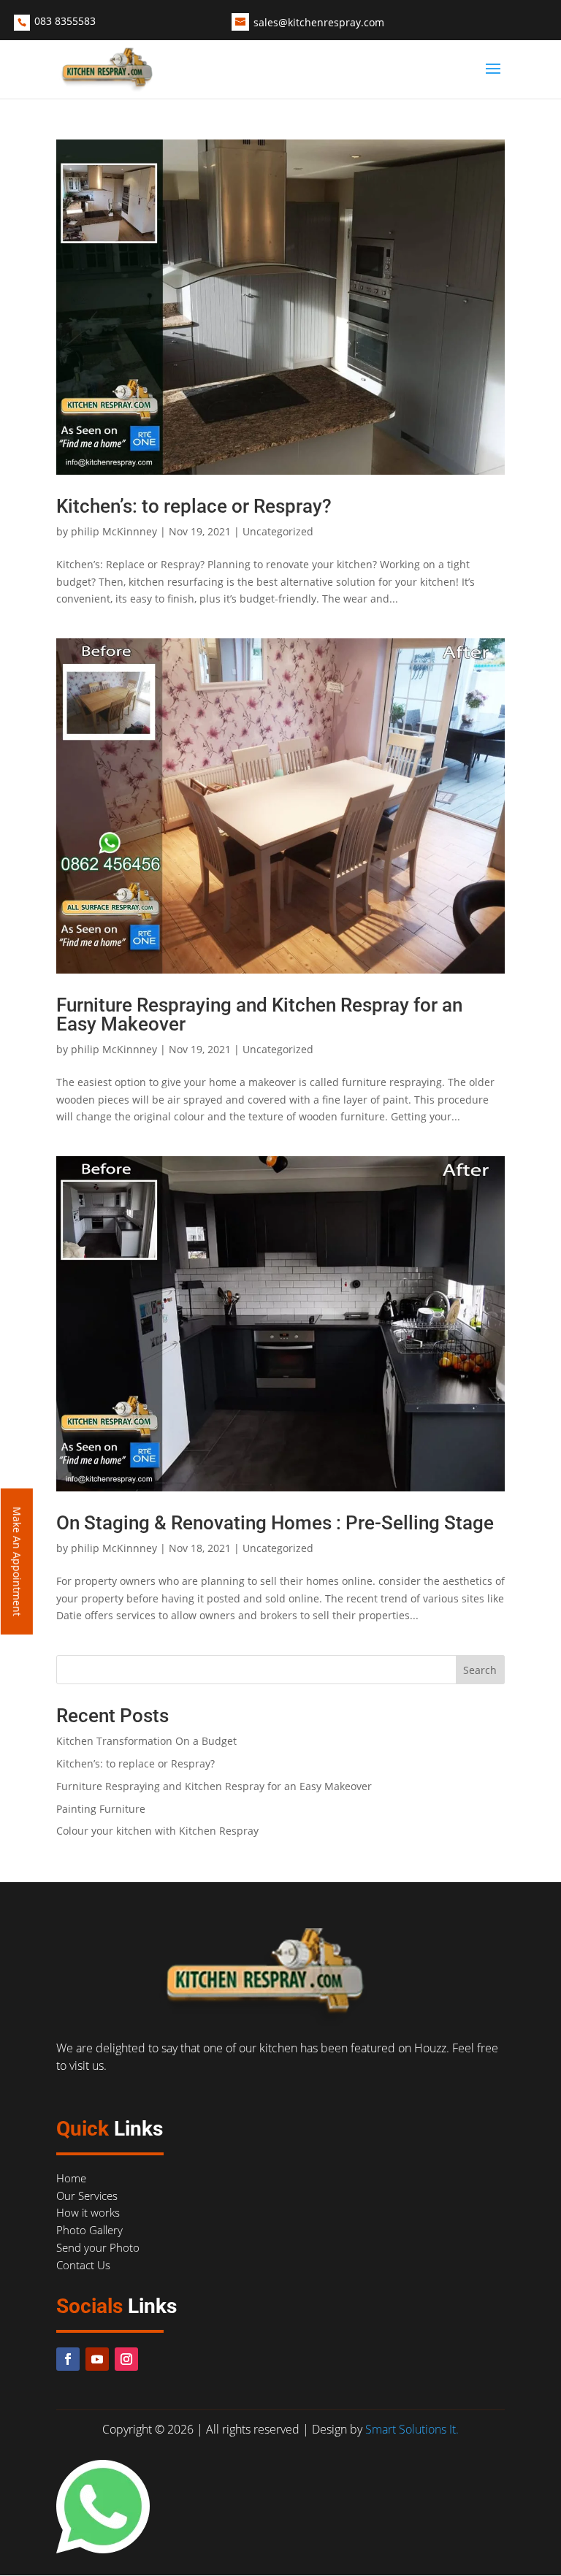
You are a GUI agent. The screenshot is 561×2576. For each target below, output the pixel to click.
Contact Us (83, 2265)
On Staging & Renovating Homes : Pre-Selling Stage (275, 1523)
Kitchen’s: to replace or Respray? (194, 506)
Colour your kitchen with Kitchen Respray (157, 1831)
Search (480, 1670)
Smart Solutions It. (412, 2429)
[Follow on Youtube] (97, 2359)
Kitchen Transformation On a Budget (146, 1741)
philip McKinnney (114, 531)
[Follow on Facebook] (68, 2359)
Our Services (87, 2195)
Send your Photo (98, 2247)
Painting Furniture (101, 1809)
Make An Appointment (17, 1562)
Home (71, 2178)
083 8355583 (65, 21)
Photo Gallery (89, 2230)
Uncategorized (278, 531)
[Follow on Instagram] (126, 2359)
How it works (88, 2212)
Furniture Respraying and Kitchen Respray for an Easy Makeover (259, 1014)
